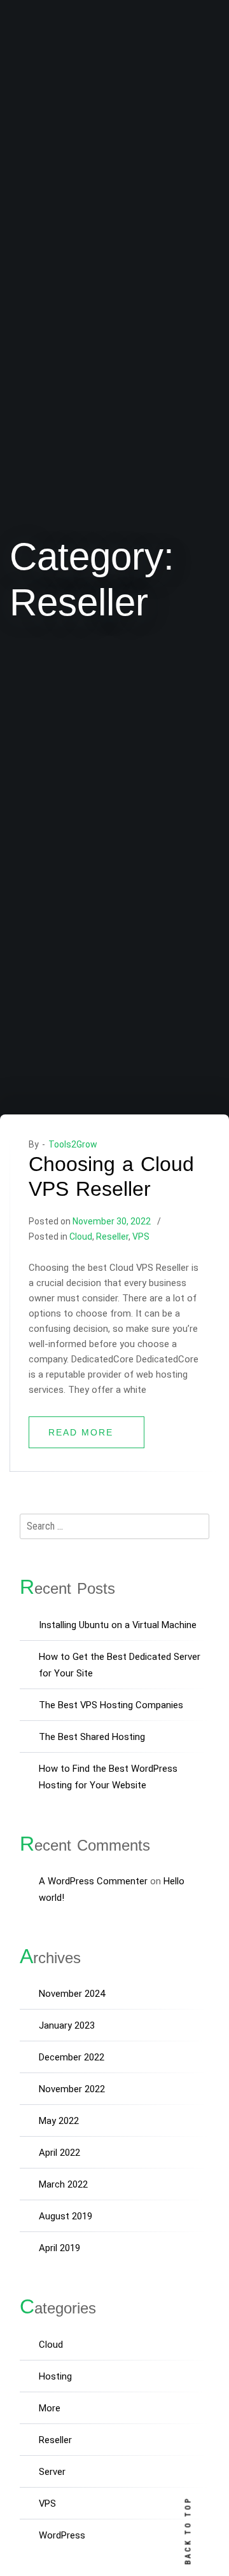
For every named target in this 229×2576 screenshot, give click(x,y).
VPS (141, 1237)
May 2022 (59, 2121)
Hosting (55, 2376)
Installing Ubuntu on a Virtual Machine (118, 1625)
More (50, 2408)
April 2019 (59, 2248)
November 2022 (72, 2089)
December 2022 (72, 2057)
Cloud (81, 1237)
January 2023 (67, 2025)
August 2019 (66, 2216)
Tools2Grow (73, 1144)
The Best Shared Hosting (92, 1737)
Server (52, 2472)
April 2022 (59, 2153)
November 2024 (72, 1994)
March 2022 (63, 2184)
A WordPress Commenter (93, 1881)
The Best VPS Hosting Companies (111, 1705)
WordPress (62, 2535)
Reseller (112, 1237)
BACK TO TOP (188, 2531)
